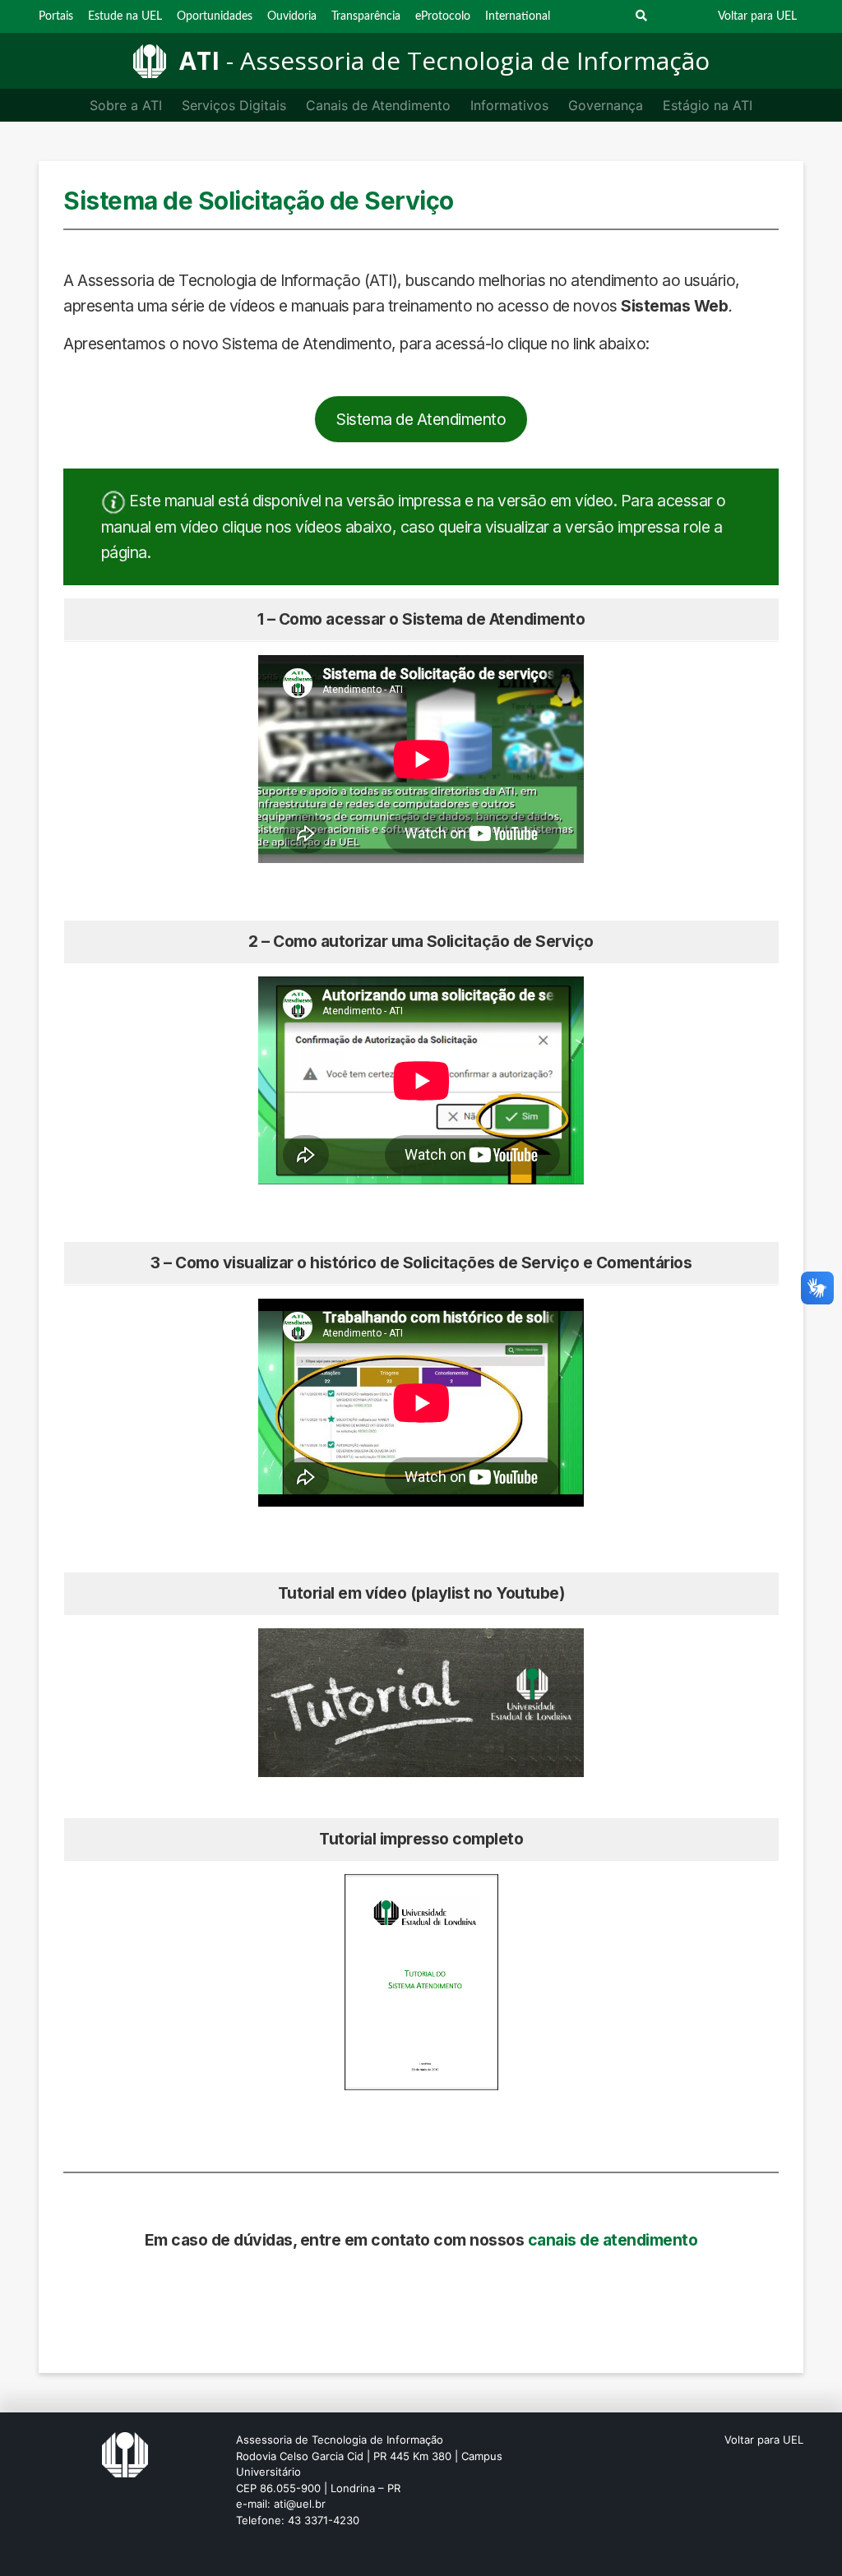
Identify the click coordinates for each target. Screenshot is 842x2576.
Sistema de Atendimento (421, 419)
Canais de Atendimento (378, 105)
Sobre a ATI (126, 105)
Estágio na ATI (708, 105)
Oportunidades (215, 16)
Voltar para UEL (757, 16)
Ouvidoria (292, 16)
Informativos (509, 105)
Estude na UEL (125, 16)
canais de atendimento (613, 2240)
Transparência (366, 16)
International (518, 16)
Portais (56, 16)
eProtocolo (443, 16)
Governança (606, 105)
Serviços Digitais (234, 105)
